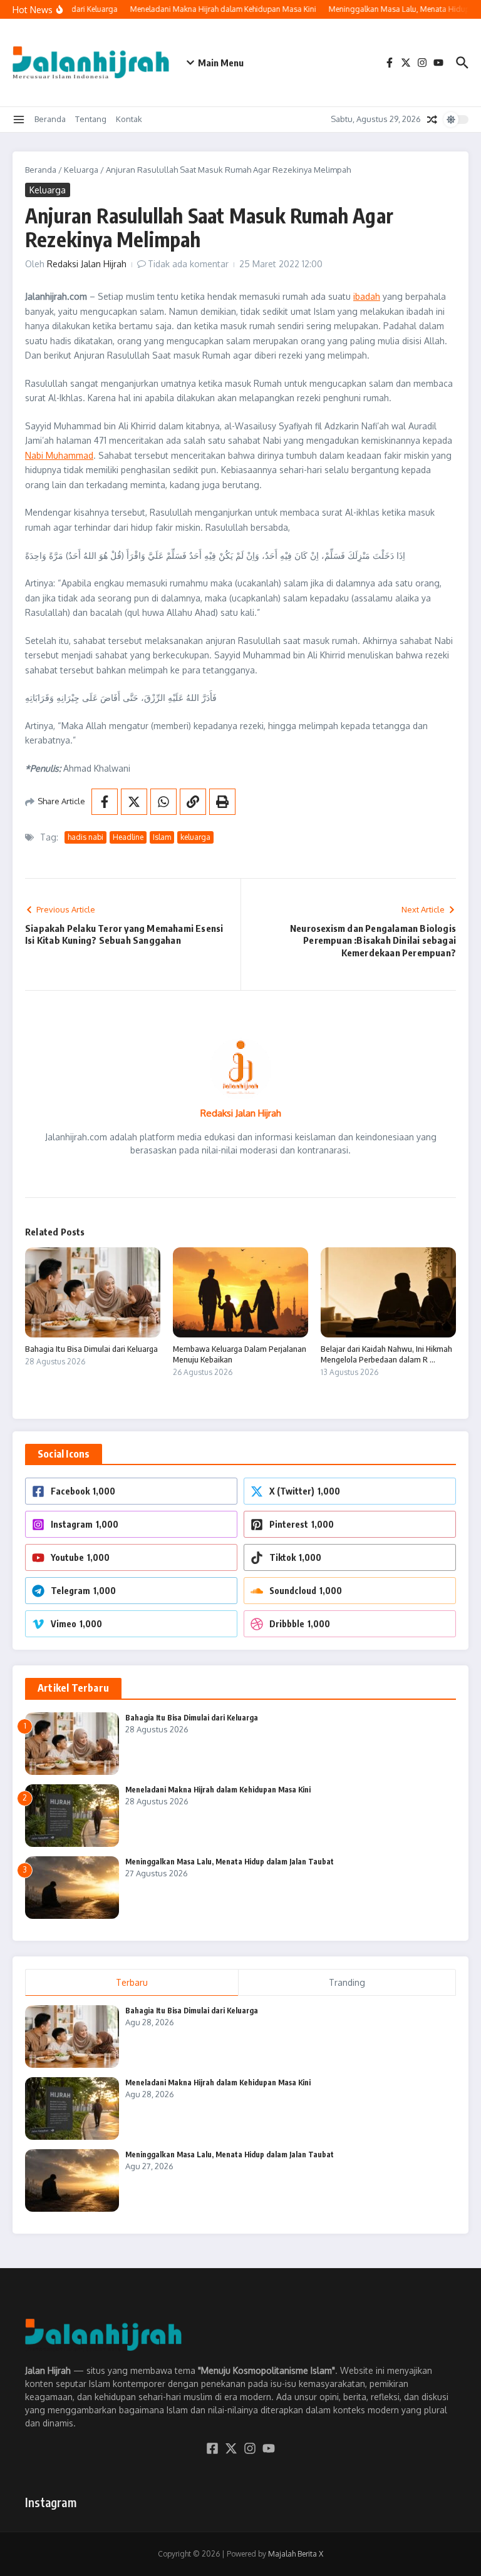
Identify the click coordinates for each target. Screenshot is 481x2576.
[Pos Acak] (432, 120)
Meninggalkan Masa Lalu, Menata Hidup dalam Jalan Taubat (230, 1862)
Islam (162, 837)
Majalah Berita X (296, 2554)
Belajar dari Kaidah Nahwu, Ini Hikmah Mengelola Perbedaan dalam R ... (386, 1354)
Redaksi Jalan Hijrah (87, 264)
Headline (128, 837)
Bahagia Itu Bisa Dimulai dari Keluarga (91, 1349)
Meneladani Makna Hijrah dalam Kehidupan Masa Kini (218, 1790)
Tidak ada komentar (188, 264)
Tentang (91, 119)
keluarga (195, 837)
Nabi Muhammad (59, 455)
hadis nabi (85, 837)
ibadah (367, 296)
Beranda (50, 119)
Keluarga (81, 170)
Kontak (129, 119)
